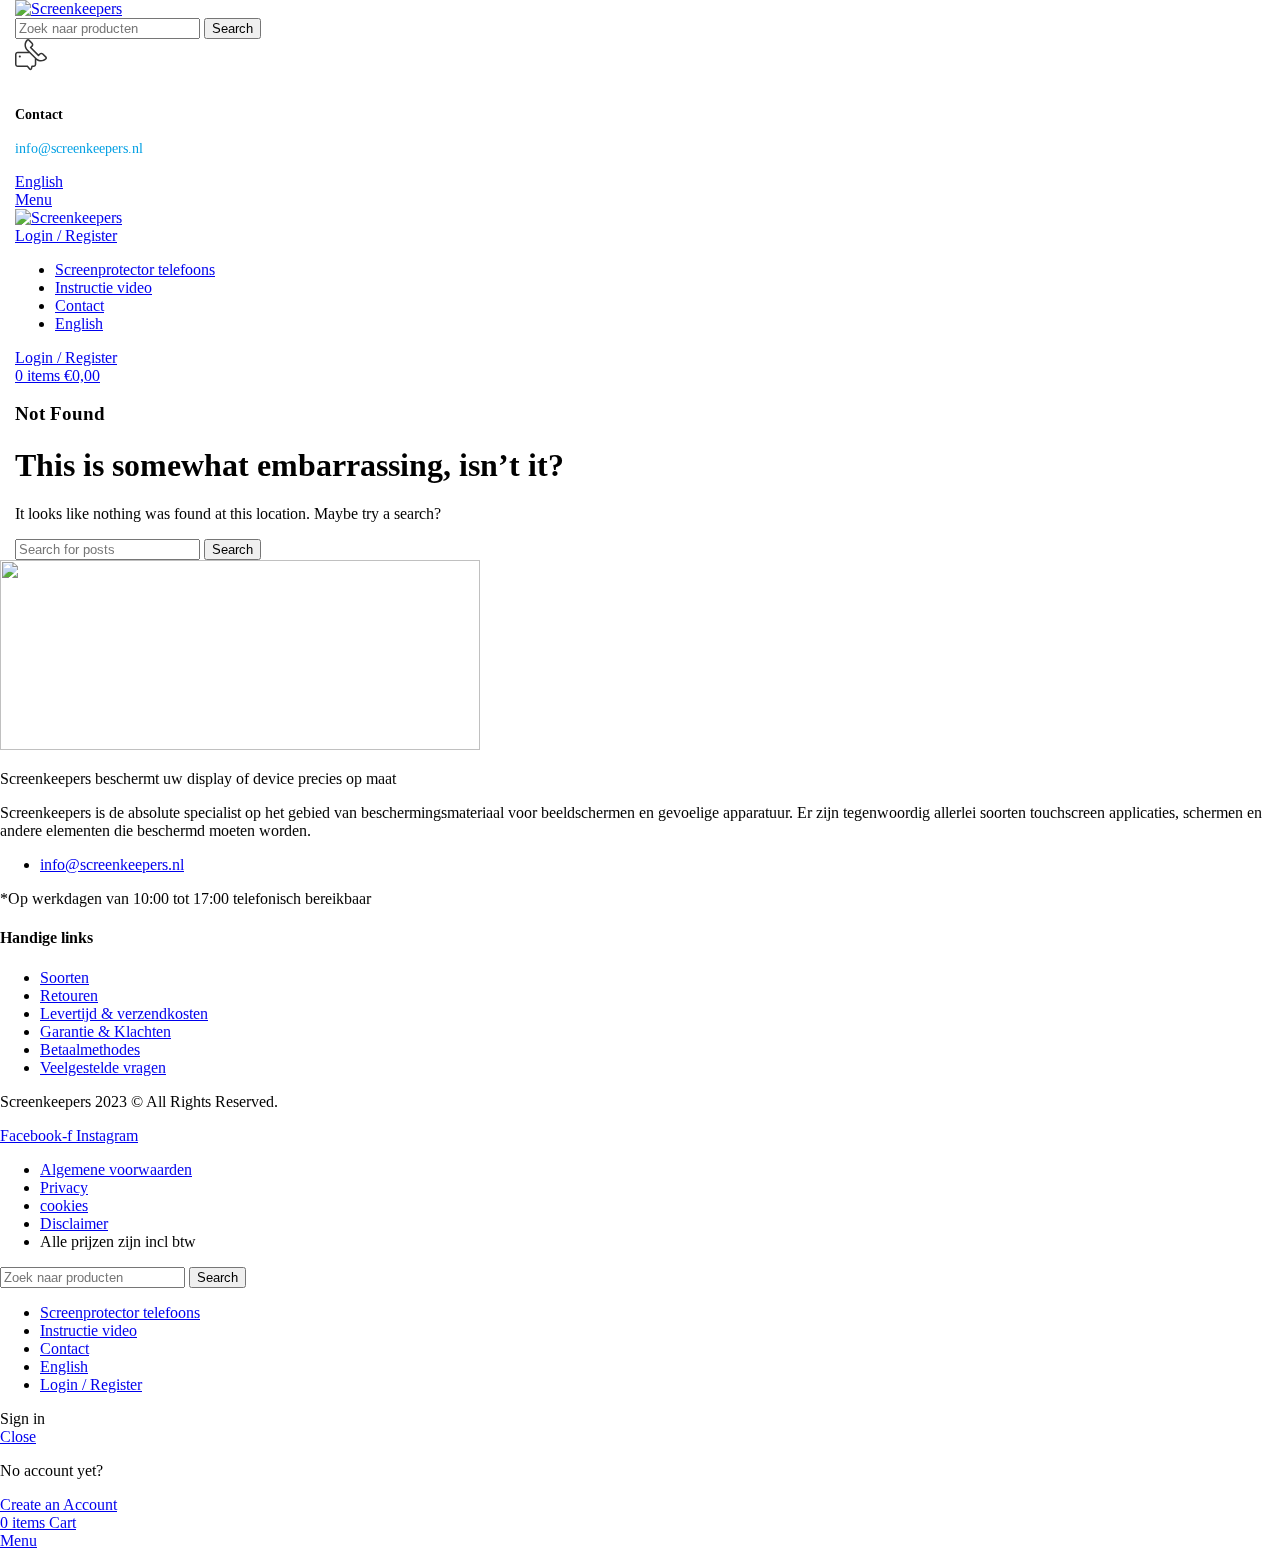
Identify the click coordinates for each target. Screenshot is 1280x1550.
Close (18, 1436)
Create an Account (58, 1504)
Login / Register (91, 1384)
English (39, 181)
